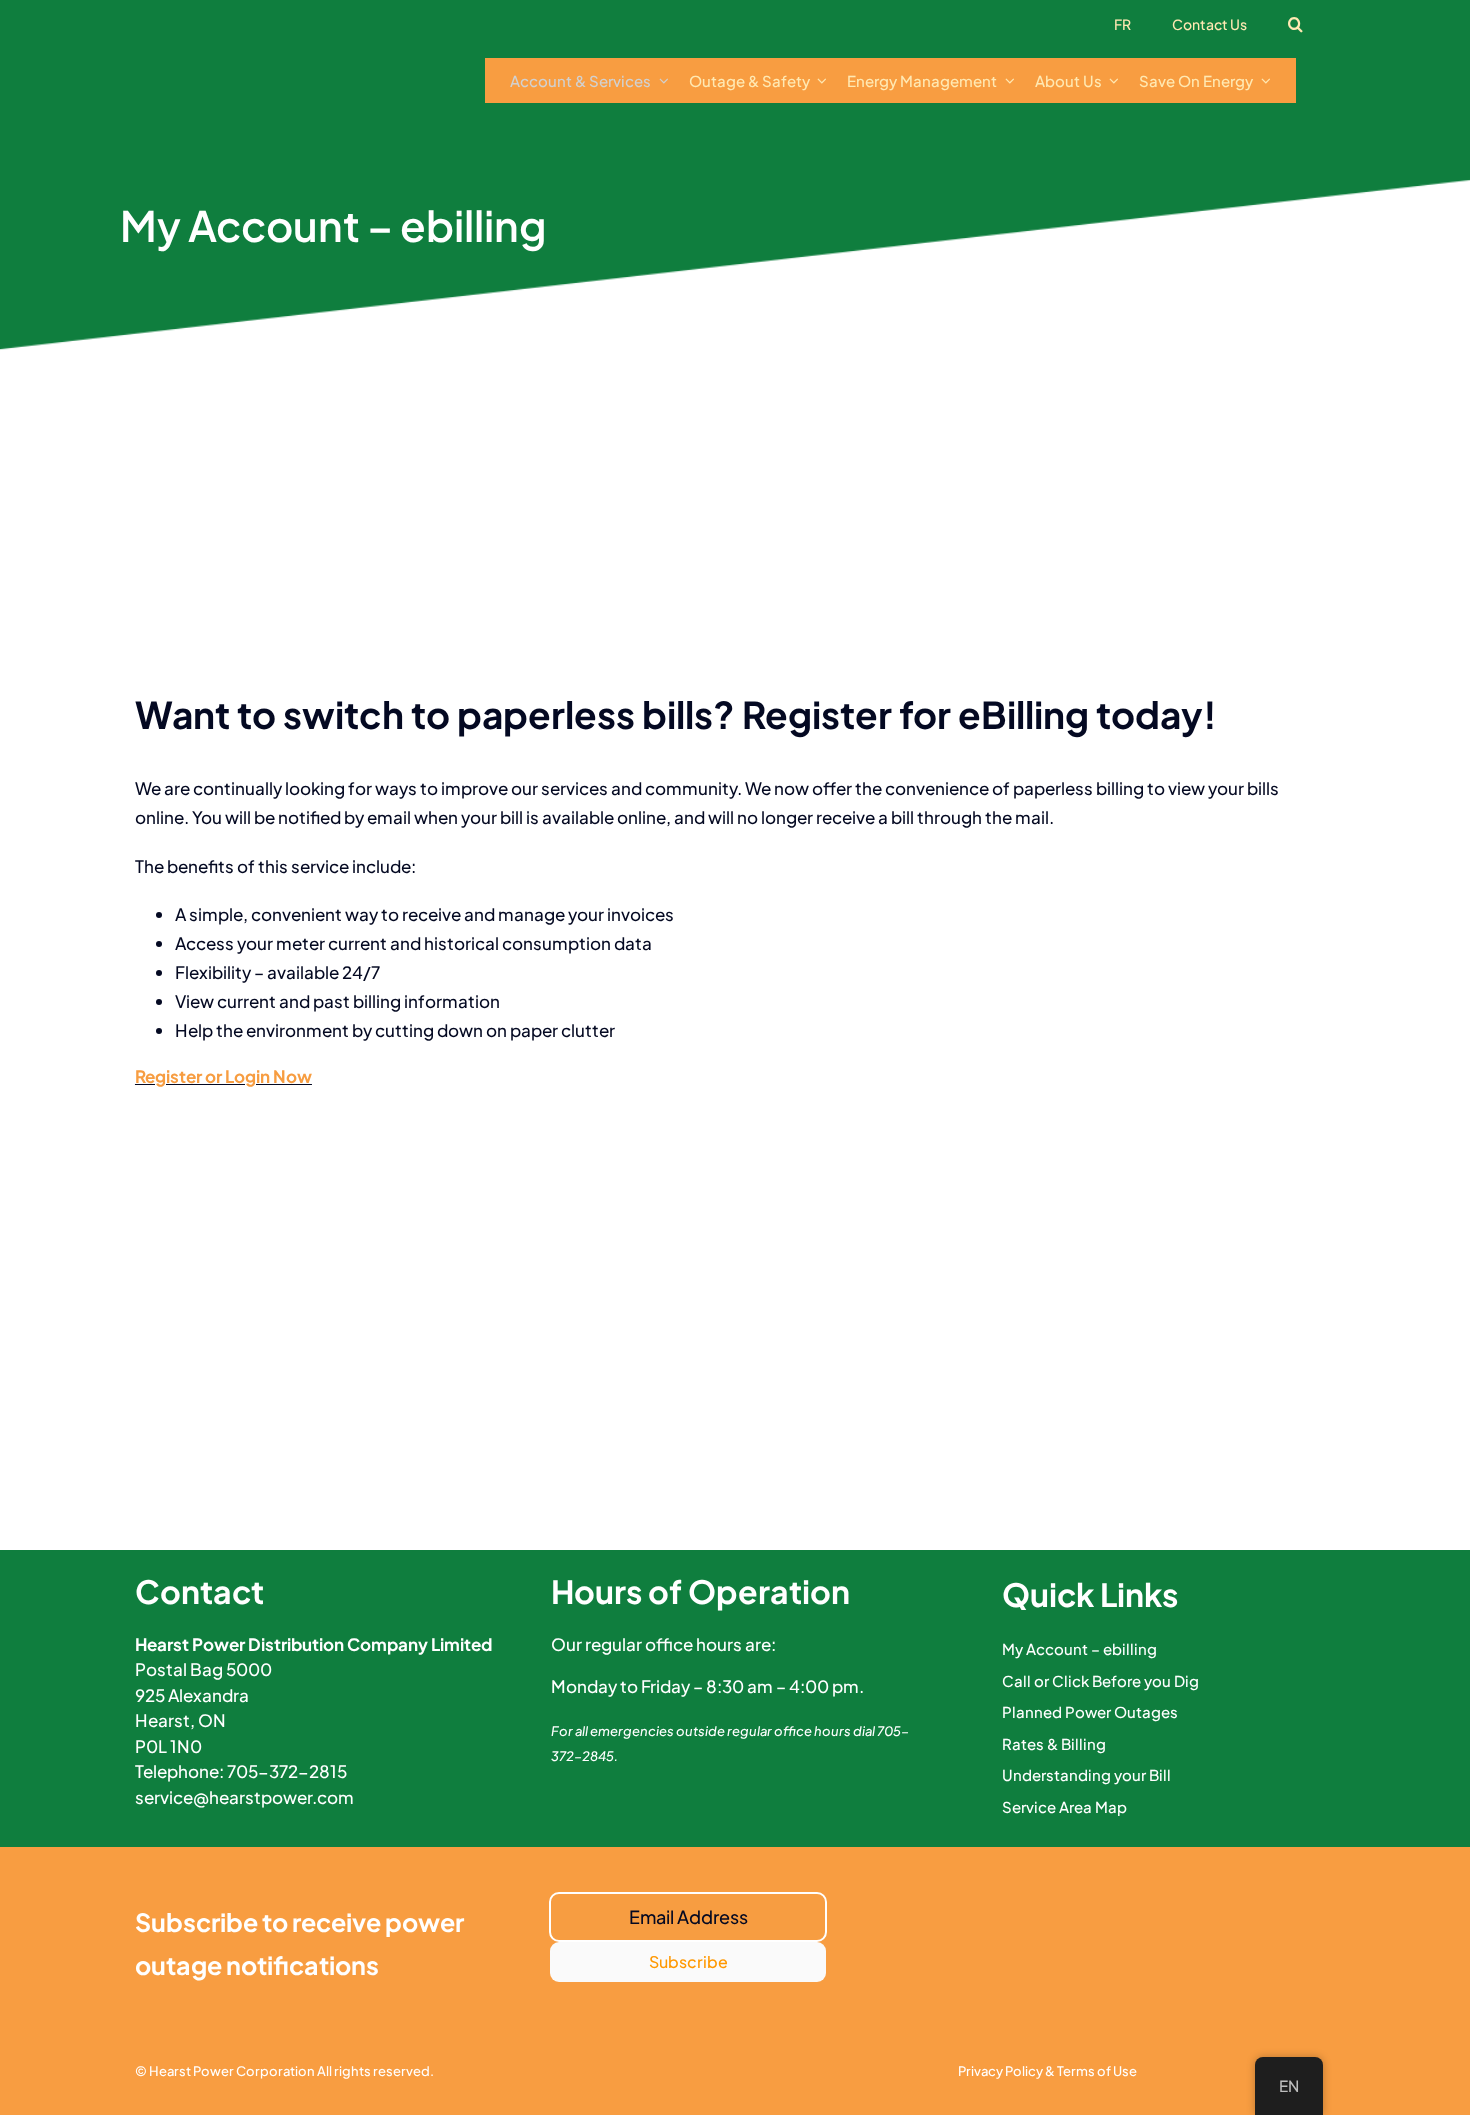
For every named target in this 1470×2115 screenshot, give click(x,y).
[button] (1296, 25)
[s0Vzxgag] (285, 48)
